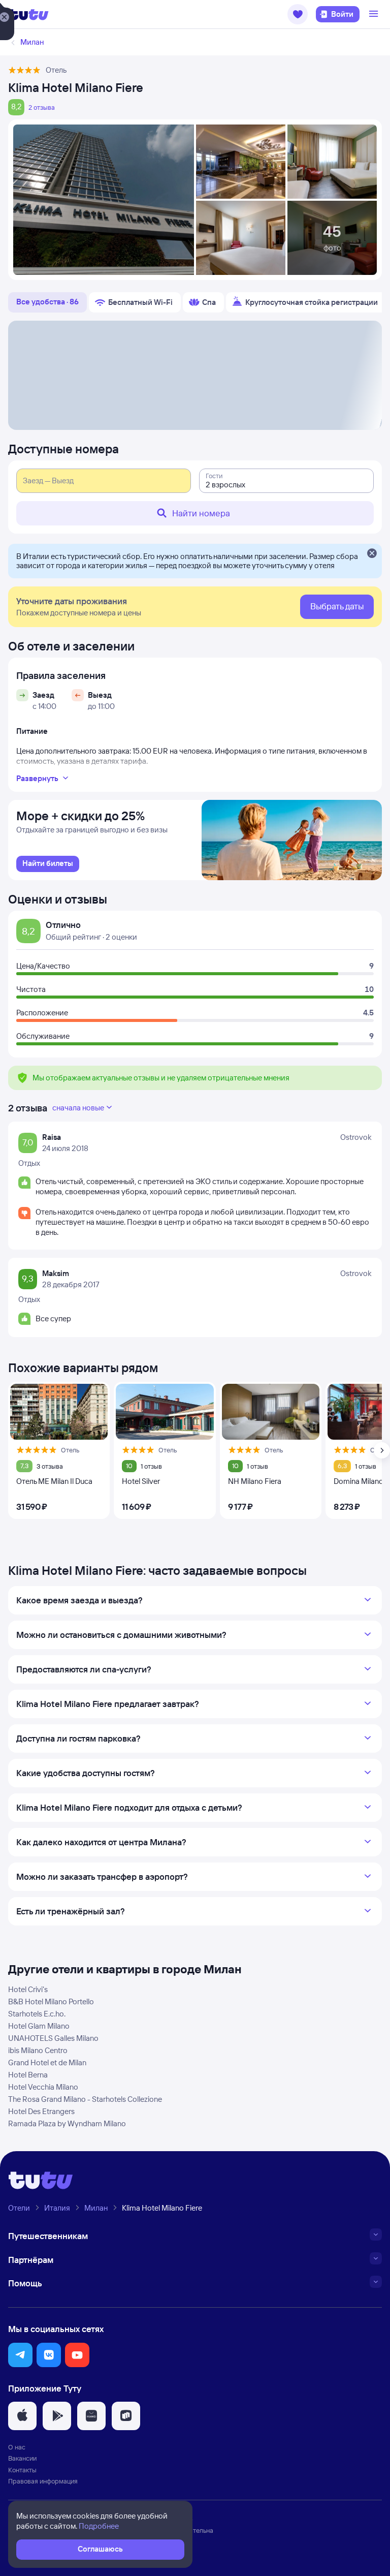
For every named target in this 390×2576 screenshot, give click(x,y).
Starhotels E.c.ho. (37, 2014)
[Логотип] (28, 14)
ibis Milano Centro (38, 2050)
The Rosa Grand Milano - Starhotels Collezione (85, 2099)
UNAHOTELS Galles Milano (53, 2038)
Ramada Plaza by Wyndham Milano (67, 2123)
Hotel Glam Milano (39, 2026)
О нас (17, 2447)
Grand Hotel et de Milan (47, 2062)
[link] (48, 864)
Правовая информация (43, 2481)
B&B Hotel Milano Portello (51, 2001)
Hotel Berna (28, 2075)
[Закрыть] (372, 554)
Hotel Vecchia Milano (43, 2087)
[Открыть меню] (375, 14)
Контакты (22, 2470)
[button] (298, 14)
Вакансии (22, 2458)
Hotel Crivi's (28, 1989)
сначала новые (78, 1108)
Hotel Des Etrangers (41, 2111)
